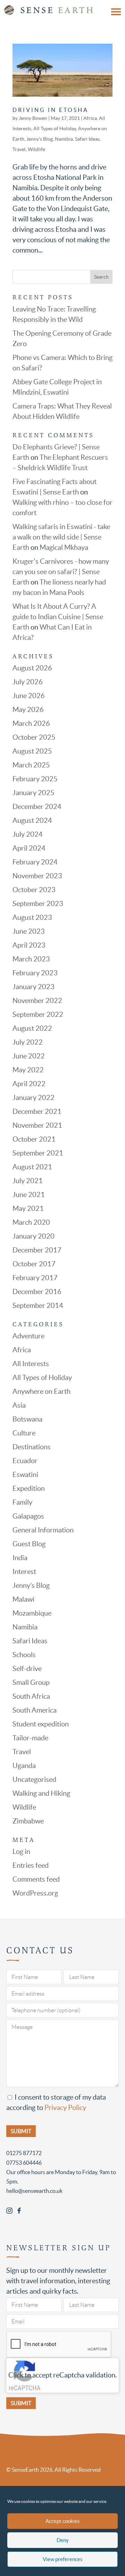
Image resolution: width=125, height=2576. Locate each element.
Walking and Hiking (41, 1793)
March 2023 (31, 959)
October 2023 (34, 890)
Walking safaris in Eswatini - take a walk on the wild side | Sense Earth (61, 537)
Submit (21, 2403)
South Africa (31, 1696)
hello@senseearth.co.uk (34, 2191)
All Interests (31, 1364)
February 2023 (35, 973)
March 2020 (31, 1222)
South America (35, 1710)
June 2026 (29, 696)
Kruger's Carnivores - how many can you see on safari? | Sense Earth (61, 572)
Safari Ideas (87, 139)
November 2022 (37, 1001)
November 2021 (37, 1125)
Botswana (27, 1419)
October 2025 (34, 737)
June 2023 (29, 931)
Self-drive (27, 1669)
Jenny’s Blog (40, 139)
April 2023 (29, 945)
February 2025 (35, 779)
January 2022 (34, 1098)
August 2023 (32, 917)
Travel (19, 149)
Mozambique (32, 1613)
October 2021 (34, 1139)
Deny (63, 2540)
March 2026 (31, 723)
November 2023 (37, 876)
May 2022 (28, 1070)
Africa (90, 118)
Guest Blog (29, 1544)
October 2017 (34, 1264)
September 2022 (38, 1014)
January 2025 (34, 793)
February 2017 (35, 1278)
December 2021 (37, 1111)
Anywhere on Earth (41, 1391)
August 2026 (32, 668)
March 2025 (31, 765)
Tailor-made (30, 1738)
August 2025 (32, 751)
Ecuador (25, 1461)
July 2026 (28, 682)
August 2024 (32, 820)
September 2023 (38, 904)
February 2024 (35, 862)
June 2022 (29, 1056)
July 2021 (28, 1181)
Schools (24, 1655)
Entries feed (31, 1865)
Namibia (64, 139)
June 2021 (29, 1195)
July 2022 (28, 1042)
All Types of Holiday (55, 129)
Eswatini (25, 1475)
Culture (24, 1433)
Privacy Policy (65, 2108)
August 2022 (32, 1028)
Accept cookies (63, 2521)
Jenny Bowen (33, 118)
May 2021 (28, 1208)
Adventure (28, 1336)
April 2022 (29, 1084)
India (20, 1558)
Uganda (24, 1766)
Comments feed (36, 1879)
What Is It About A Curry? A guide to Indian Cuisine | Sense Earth (58, 617)
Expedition (29, 1488)
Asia (19, 1405)
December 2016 (37, 1292)
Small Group (31, 1682)
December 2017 (37, 1250)
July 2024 (28, 834)
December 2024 (37, 807)
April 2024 (29, 848)
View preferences (63, 2559)
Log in (21, 1852)
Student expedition (41, 1724)
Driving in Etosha (51, 110)
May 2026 (28, 710)
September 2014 (38, 1305)
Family (22, 1502)
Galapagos (28, 1516)
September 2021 (38, 1153)
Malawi (23, 1599)
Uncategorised (34, 1779)
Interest (24, 1572)
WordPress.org (35, 1893)
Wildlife (36, 149)
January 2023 (34, 987)
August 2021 (32, 1167)
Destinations (32, 1447)
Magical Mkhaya (64, 547)
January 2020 (34, 1236)
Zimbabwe (28, 1821)
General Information (43, 1530)
